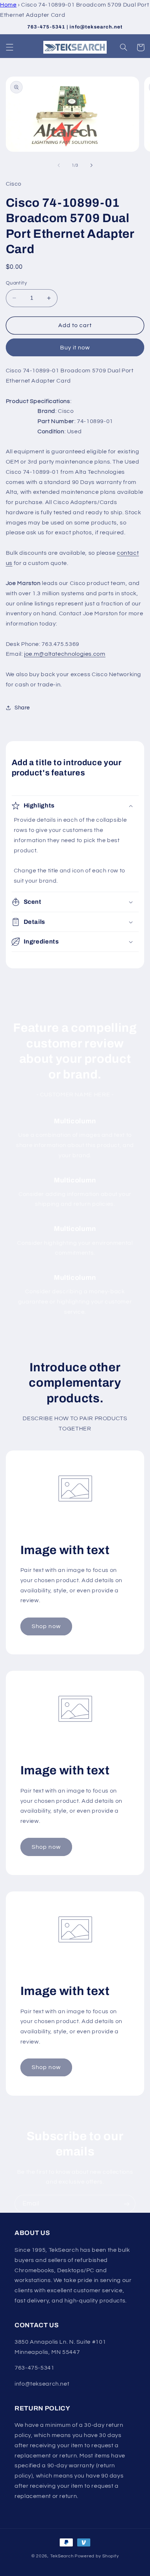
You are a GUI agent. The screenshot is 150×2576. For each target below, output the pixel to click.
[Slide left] (59, 166)
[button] (9, 47)
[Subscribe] (127, 2204)
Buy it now (75, 348)
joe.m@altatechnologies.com (65, 654)
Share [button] (22, 708)
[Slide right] (91, 166)
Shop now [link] (46, 1626)
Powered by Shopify (97, 2556)
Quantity (16, 283)
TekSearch (62, 2556)
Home (8, 5)
